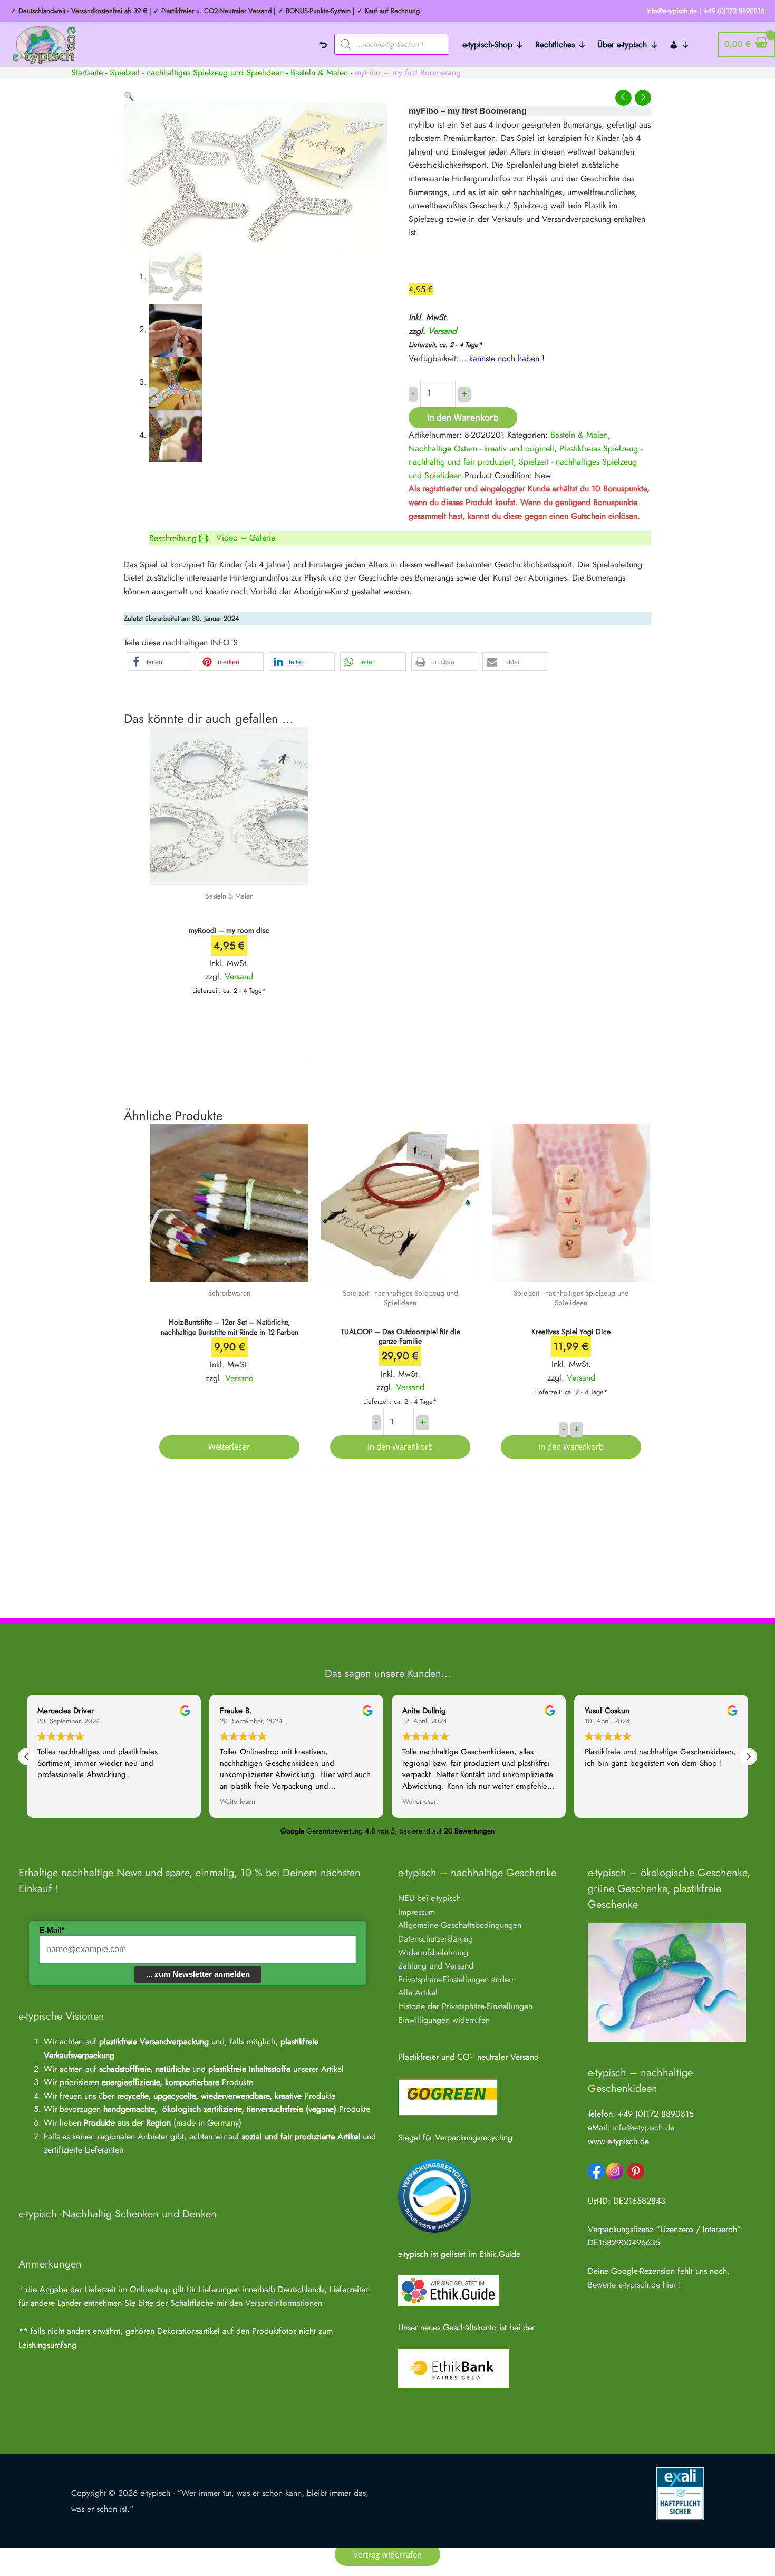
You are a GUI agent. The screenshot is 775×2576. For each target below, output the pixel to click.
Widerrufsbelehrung (433, 1952)
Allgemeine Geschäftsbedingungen (460, 1925)
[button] (129, 96)
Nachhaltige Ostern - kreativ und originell (481, 448)
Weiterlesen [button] (238, 1802)
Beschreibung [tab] (173, 538)
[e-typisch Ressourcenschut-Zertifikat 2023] (435, 2195)
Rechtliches (555, 45)
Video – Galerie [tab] (246, 538)
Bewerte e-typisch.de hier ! (634, 2285)
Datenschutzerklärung (435, 1939)
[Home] (323, 44)
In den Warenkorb (463, 418)
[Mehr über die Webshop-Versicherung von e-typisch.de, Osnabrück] (680, 2492)
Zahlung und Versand (436, 1966)
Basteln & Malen (319, 73)
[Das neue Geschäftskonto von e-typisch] (453, 2367)
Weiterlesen (230, 1446)
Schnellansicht (229, 875)
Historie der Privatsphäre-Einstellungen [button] (465, 2006)
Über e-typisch (622, 45)
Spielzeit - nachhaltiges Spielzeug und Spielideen (197, 73)
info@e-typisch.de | (674, 11)
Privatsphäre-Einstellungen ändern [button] (457, 1979)
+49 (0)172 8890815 (734, 11)
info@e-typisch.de (643, 2128)
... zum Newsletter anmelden (198, 1974)
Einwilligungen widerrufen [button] (444, 2020)
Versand (442, 331)
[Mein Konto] (680, 44)
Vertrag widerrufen (387, 2554)
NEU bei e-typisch (429, 1898)
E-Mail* (52, 1930)
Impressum (416, 1912)
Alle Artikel (418, 1993)
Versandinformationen (284, 2303)
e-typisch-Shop (487, 45)
